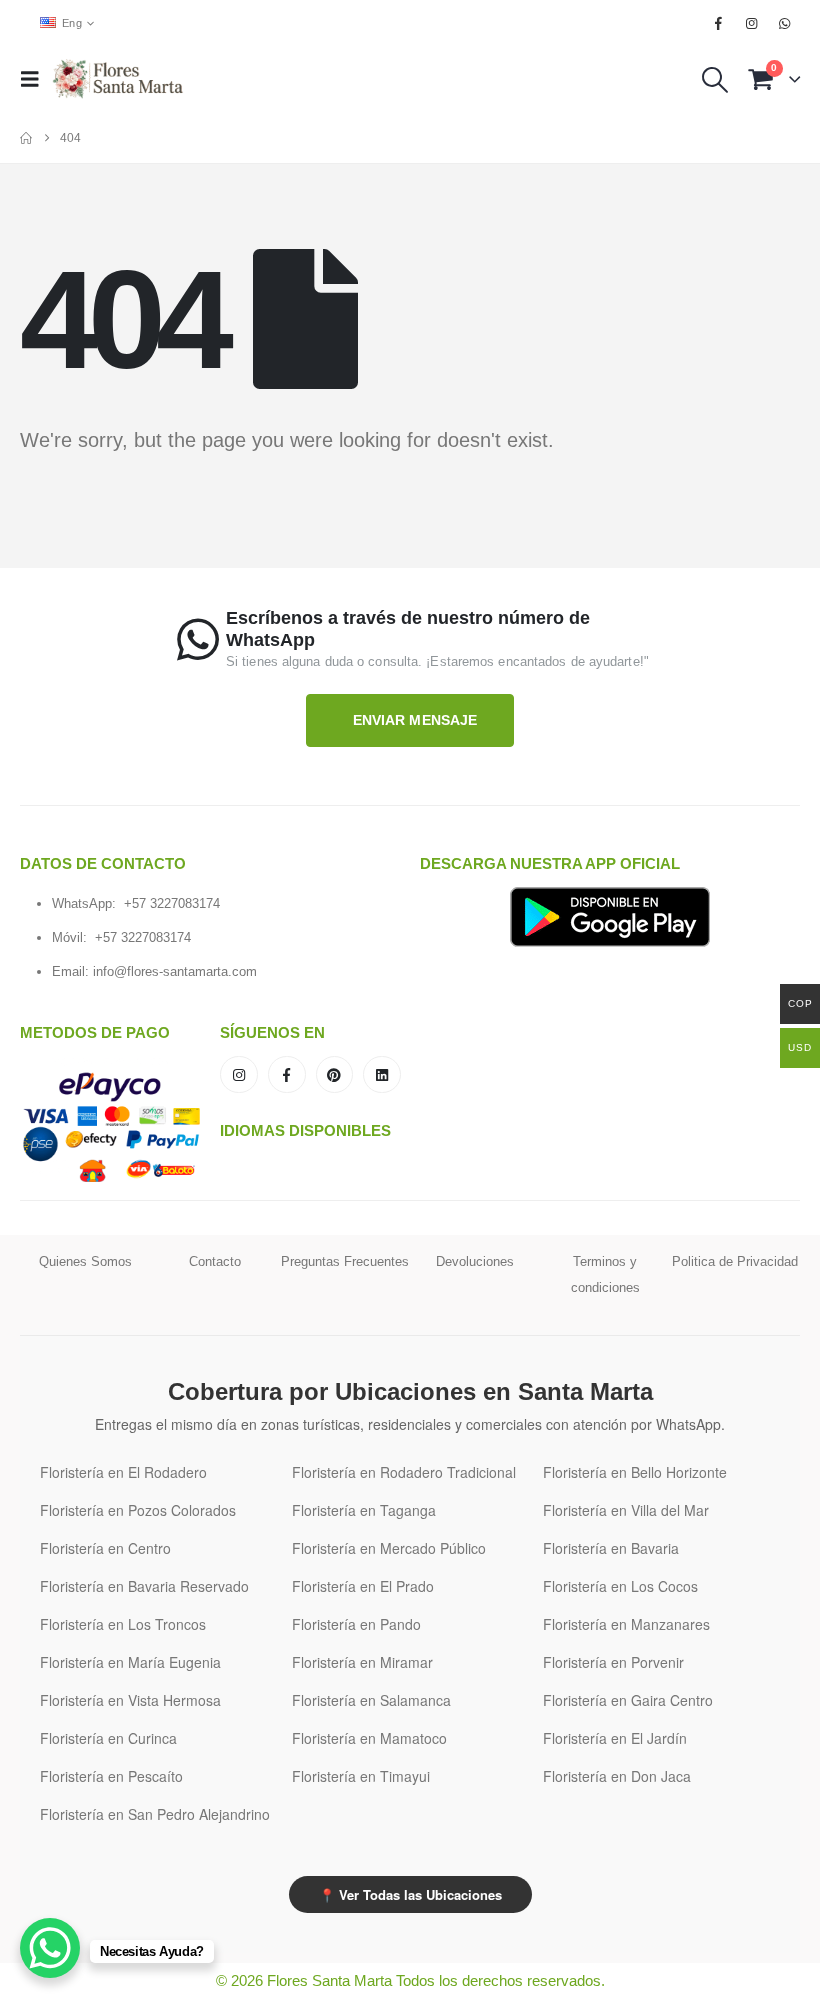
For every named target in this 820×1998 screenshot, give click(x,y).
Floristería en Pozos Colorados (138, 1510)
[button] (36, 79)
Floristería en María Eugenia (130, 1662)
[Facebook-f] (287, 1075)
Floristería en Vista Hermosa (130, 1700)
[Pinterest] (335, 1075)
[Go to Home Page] (26, 138)
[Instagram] (752, 23)
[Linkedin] (382, 1075)
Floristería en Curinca (108, 1738)
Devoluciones (475, 1261)
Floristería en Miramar (362, 1662)
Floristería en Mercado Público (389, 1548)
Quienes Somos (85, 1261)
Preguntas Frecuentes (345, 1261)
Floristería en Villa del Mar (626, 1510)
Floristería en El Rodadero (123, 1472)
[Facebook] (718, 23)
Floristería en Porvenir (613, 1662)
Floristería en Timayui (361, 1776)
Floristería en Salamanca (371, 1700)
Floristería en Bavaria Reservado (144, 1586)
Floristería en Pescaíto (111, 1776)
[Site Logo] (118, 79)
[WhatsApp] (785, 23)
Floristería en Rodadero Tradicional (404, 1472)
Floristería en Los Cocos (620, 1586)
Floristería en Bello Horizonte (635, 1472)
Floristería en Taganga (364, 1510)
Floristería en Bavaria (611, 1548)
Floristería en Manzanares (626, 1624)
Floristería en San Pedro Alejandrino (155, 1814)
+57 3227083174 (172, 903)
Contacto (215, 1261)
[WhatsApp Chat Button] (50, 1948)
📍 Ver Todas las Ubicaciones (410, 1894)
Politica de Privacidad (735, 1261)
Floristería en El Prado (363, 1586)
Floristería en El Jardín (615, 1738)
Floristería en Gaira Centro (628, 1700)
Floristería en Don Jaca (617, 1776)
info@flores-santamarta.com (175, 971)
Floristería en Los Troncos (123, 1624)
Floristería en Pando (356, 1624)
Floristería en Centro (105, 1548)
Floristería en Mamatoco (369, 1738)
